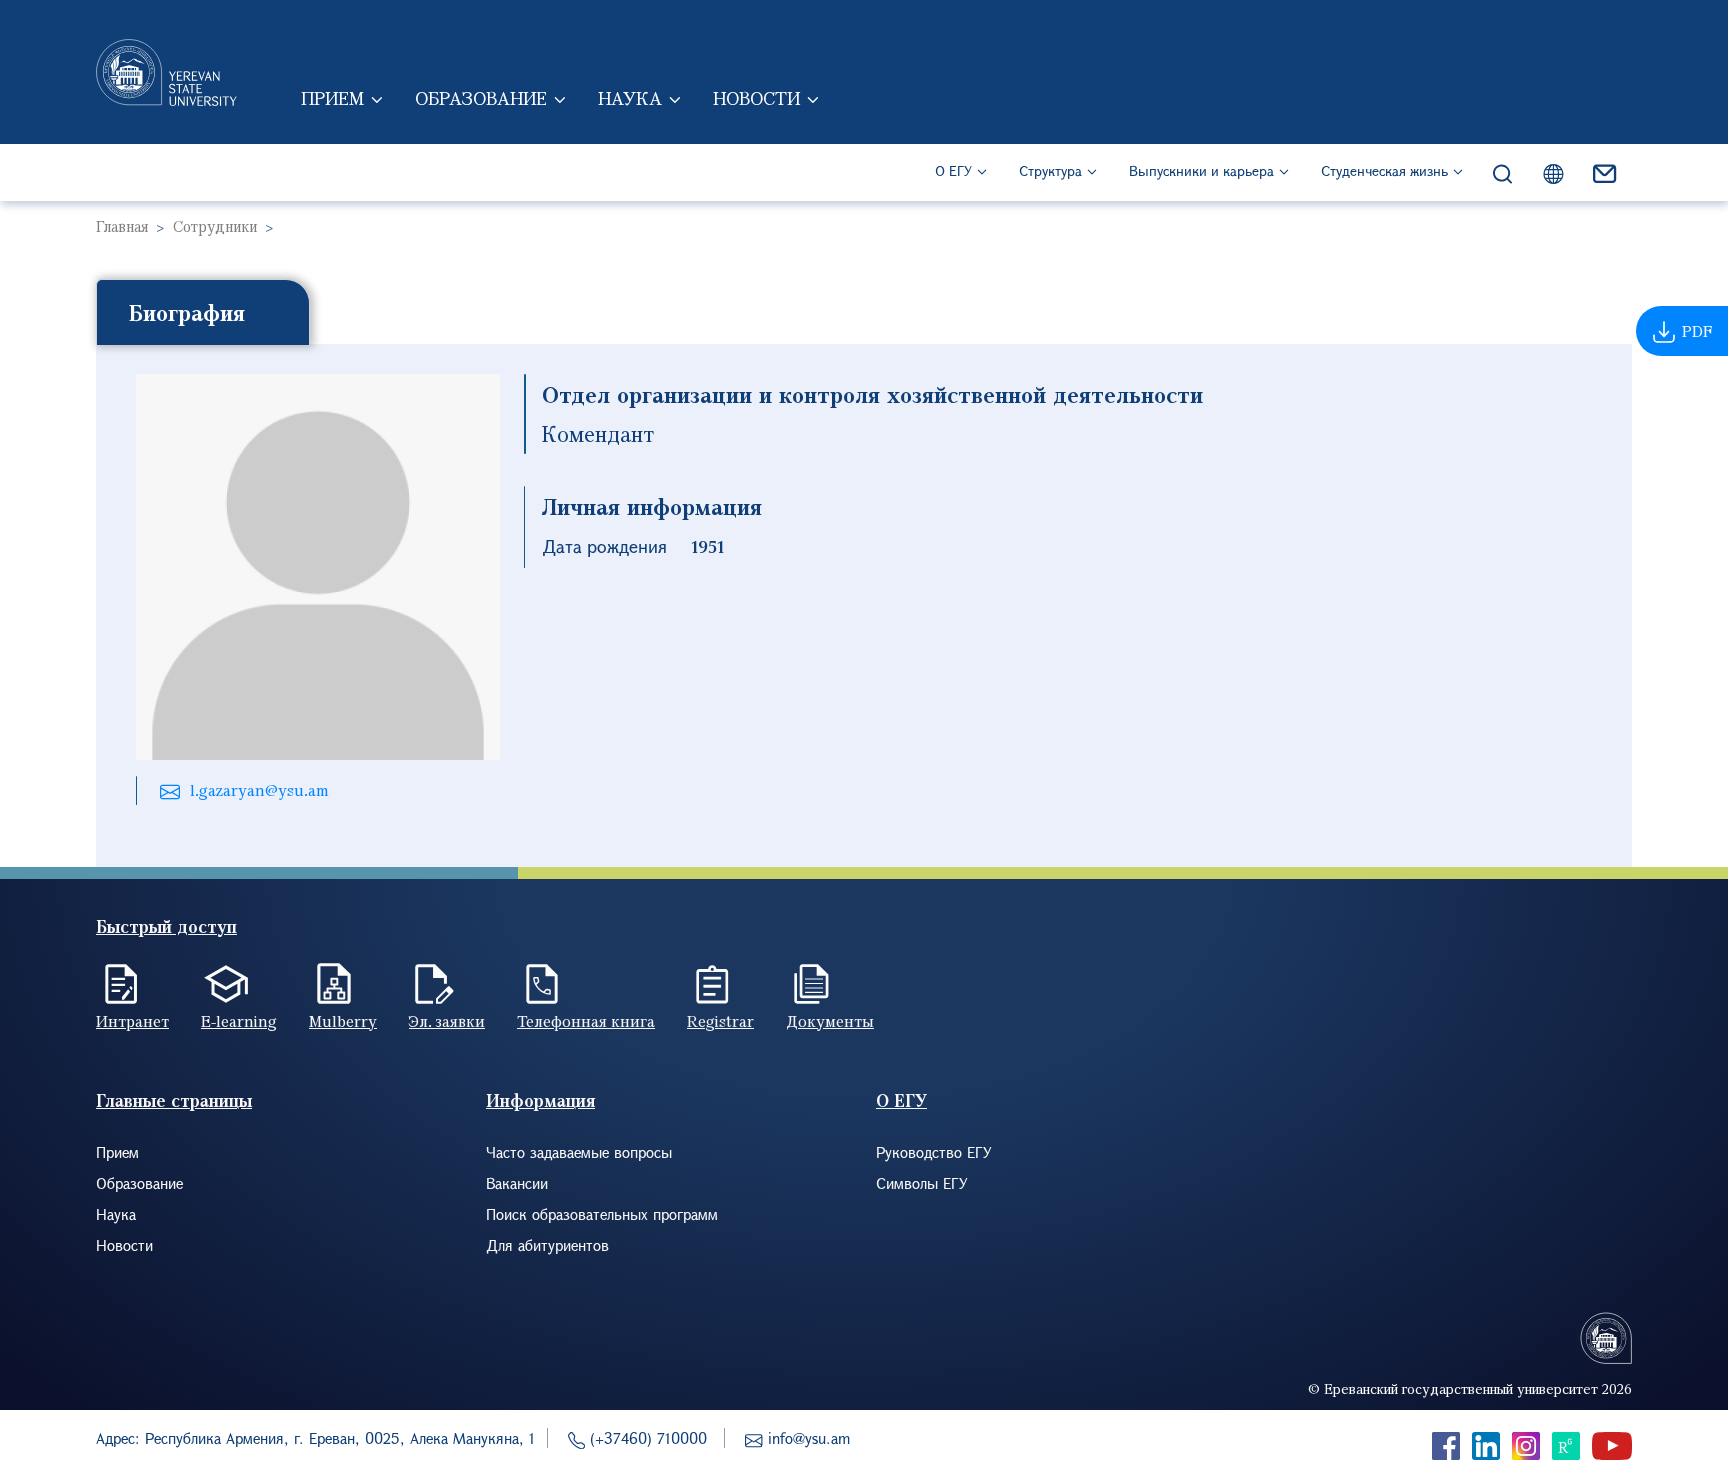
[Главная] (166, 72)
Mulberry (343, 1021)
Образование (481, 98)
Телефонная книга (586, 1021)
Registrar (720, 1021)
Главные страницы (174, 1100)
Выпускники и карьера (1201, 170)
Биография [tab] (187, 312)
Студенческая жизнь (1384, 170)
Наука (630, 98)
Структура (1050, 170)
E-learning (239, 1021)
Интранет (132, 1021)
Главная (122, 226)
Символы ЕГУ (922, 1183)
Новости (756, 98)
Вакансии (517, 1183)
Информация (540, 1100)
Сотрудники (215, 226)
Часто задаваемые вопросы (579, 1152)
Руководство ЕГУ (934, 1152)
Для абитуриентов (547, 1245)
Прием (332, 98)
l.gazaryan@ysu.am (259, 790)
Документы (830, 1021)
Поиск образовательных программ (602, 1214)
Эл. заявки (447, 1021)
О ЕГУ (953, 170)
